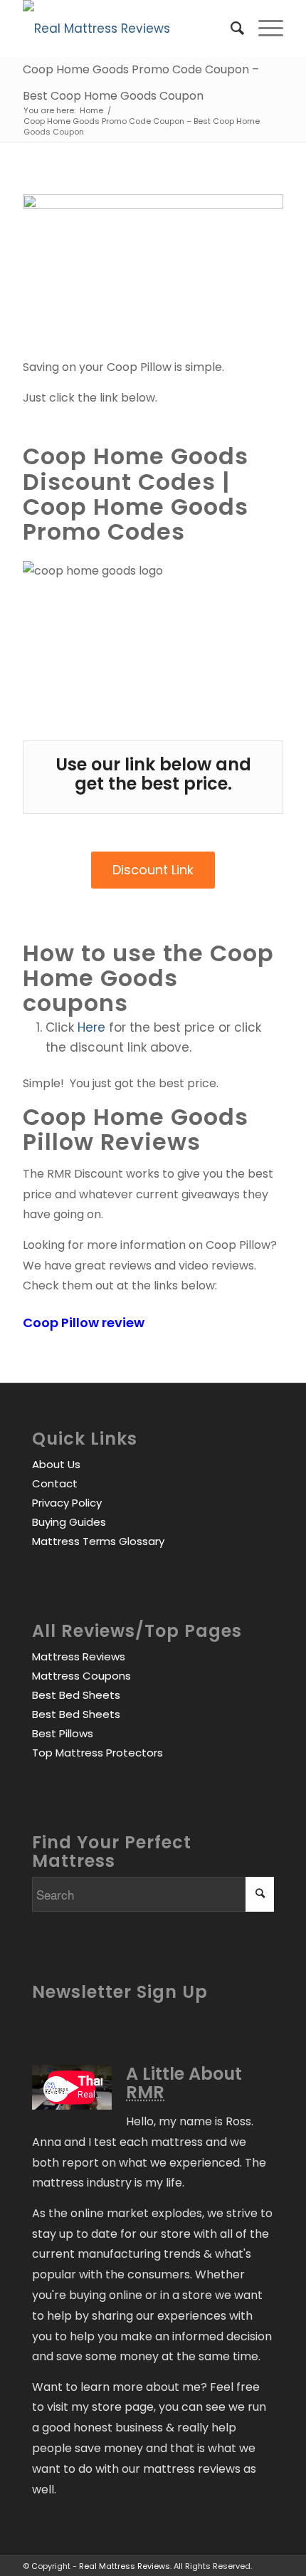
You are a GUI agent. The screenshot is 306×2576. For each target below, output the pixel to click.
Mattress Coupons (81, 1676)
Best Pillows (63, 1733)
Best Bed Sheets (76, 1695)
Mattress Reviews (79, 1656)
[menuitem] (230, 28)
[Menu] (264, 28)
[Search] (230, 28)
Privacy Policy (67, 1503)
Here (91, 1027)
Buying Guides (69, 1522)
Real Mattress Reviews (125, 2566)
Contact (55, 1483)
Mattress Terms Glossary (98, 1541)
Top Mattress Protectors (97, 1753)
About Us (56, 1464)
